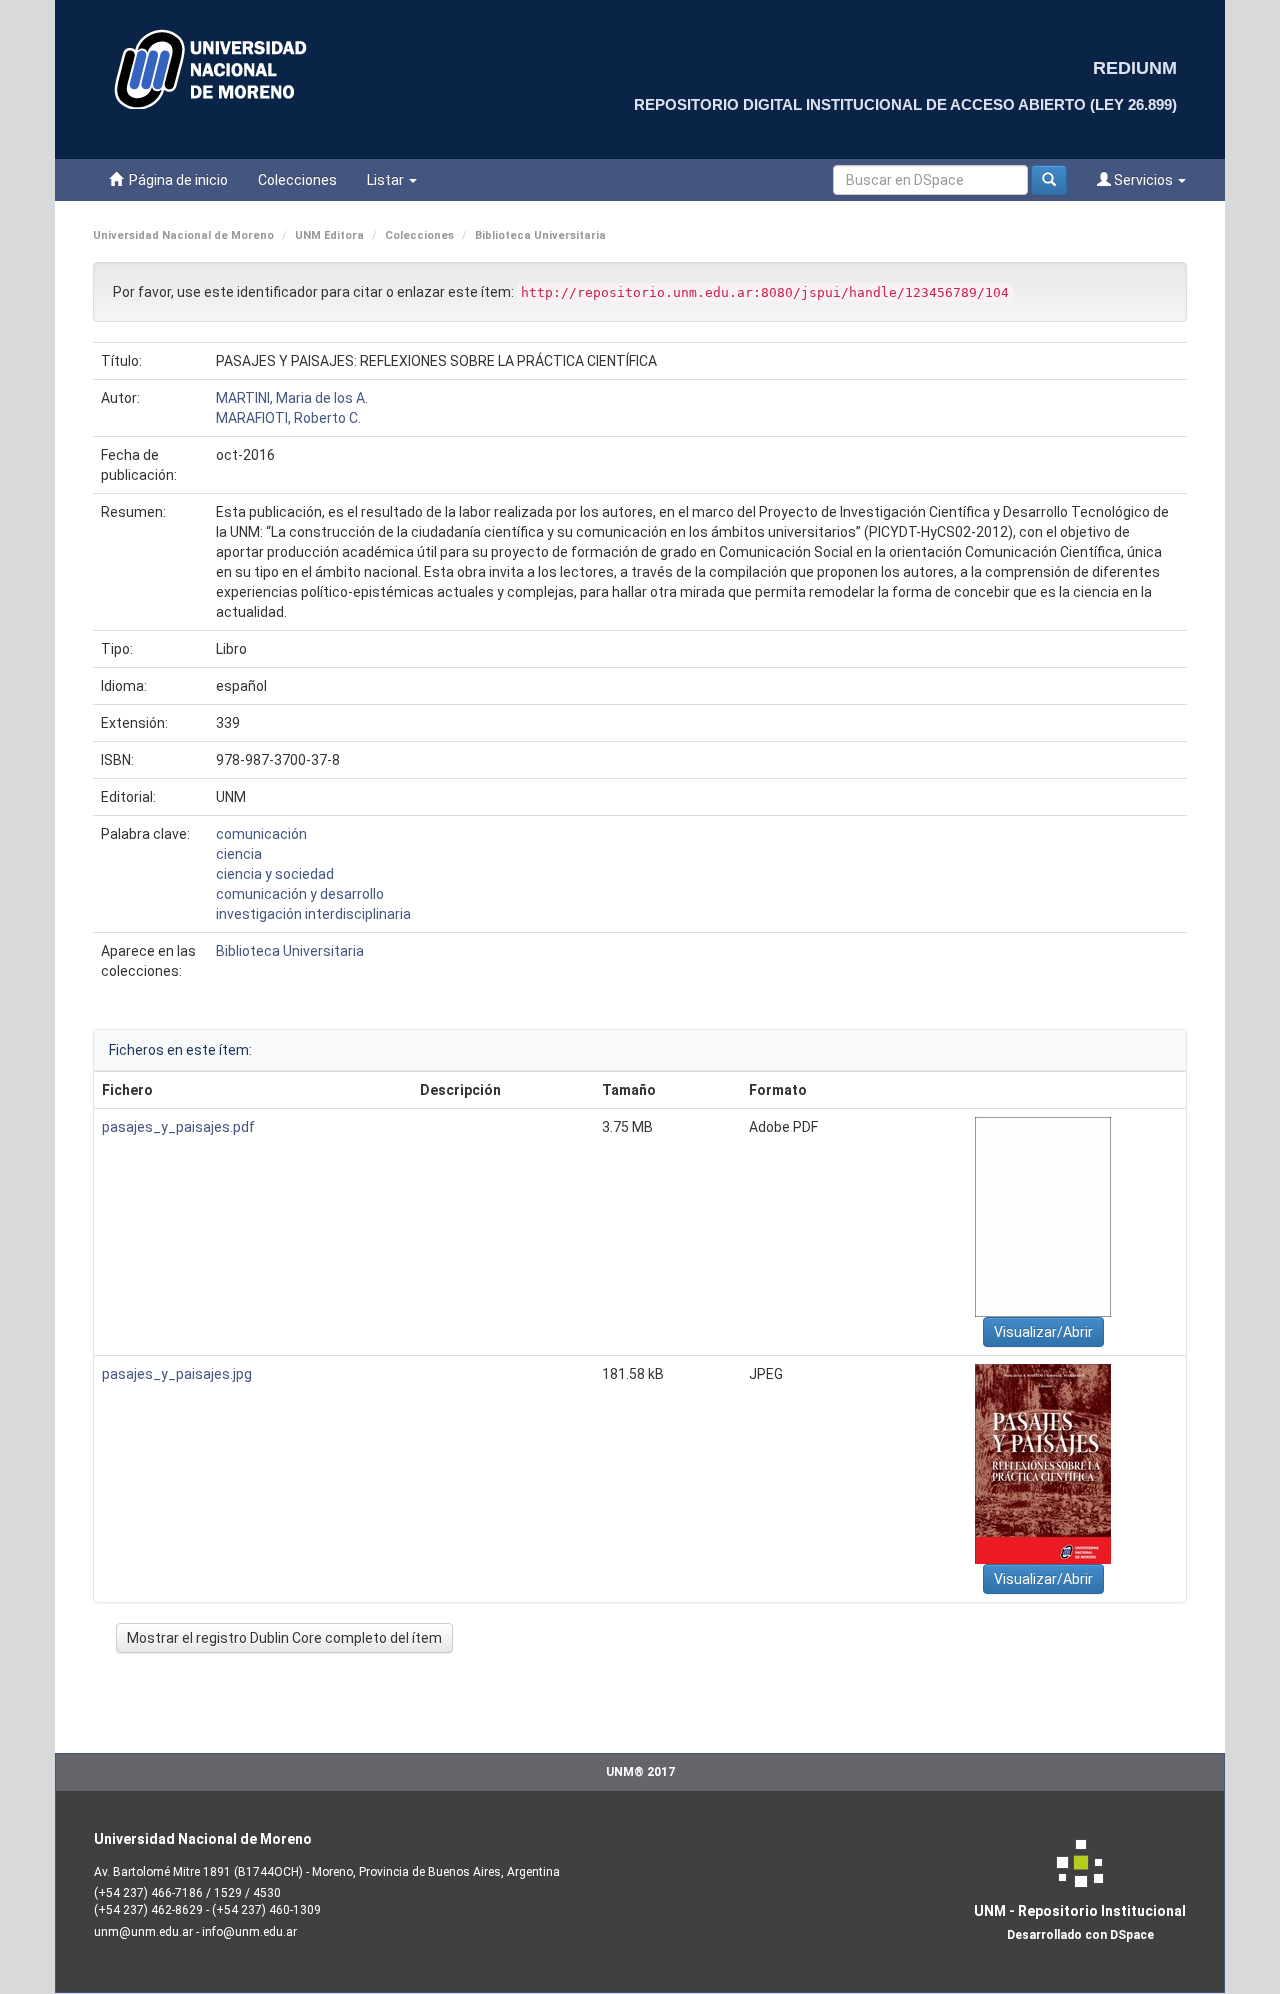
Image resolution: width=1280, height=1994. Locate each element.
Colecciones (297, 180)
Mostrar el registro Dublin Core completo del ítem (284, 1638)
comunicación (261, 834)
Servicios (1143, 180)
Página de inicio (175, 180)
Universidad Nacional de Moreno (183, 235)
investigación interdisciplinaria (313, 914)
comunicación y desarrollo (300, 894)
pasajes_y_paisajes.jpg (177, 1374)
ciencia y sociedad (275, 874)
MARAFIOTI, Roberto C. (288, 418)
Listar (387, 180)
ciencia (239, 854)
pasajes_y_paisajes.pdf (178, 1127)
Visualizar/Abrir (1043, 1332)
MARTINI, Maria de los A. (292, 398)
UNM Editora (329, 235)
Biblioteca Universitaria (540, 235)
